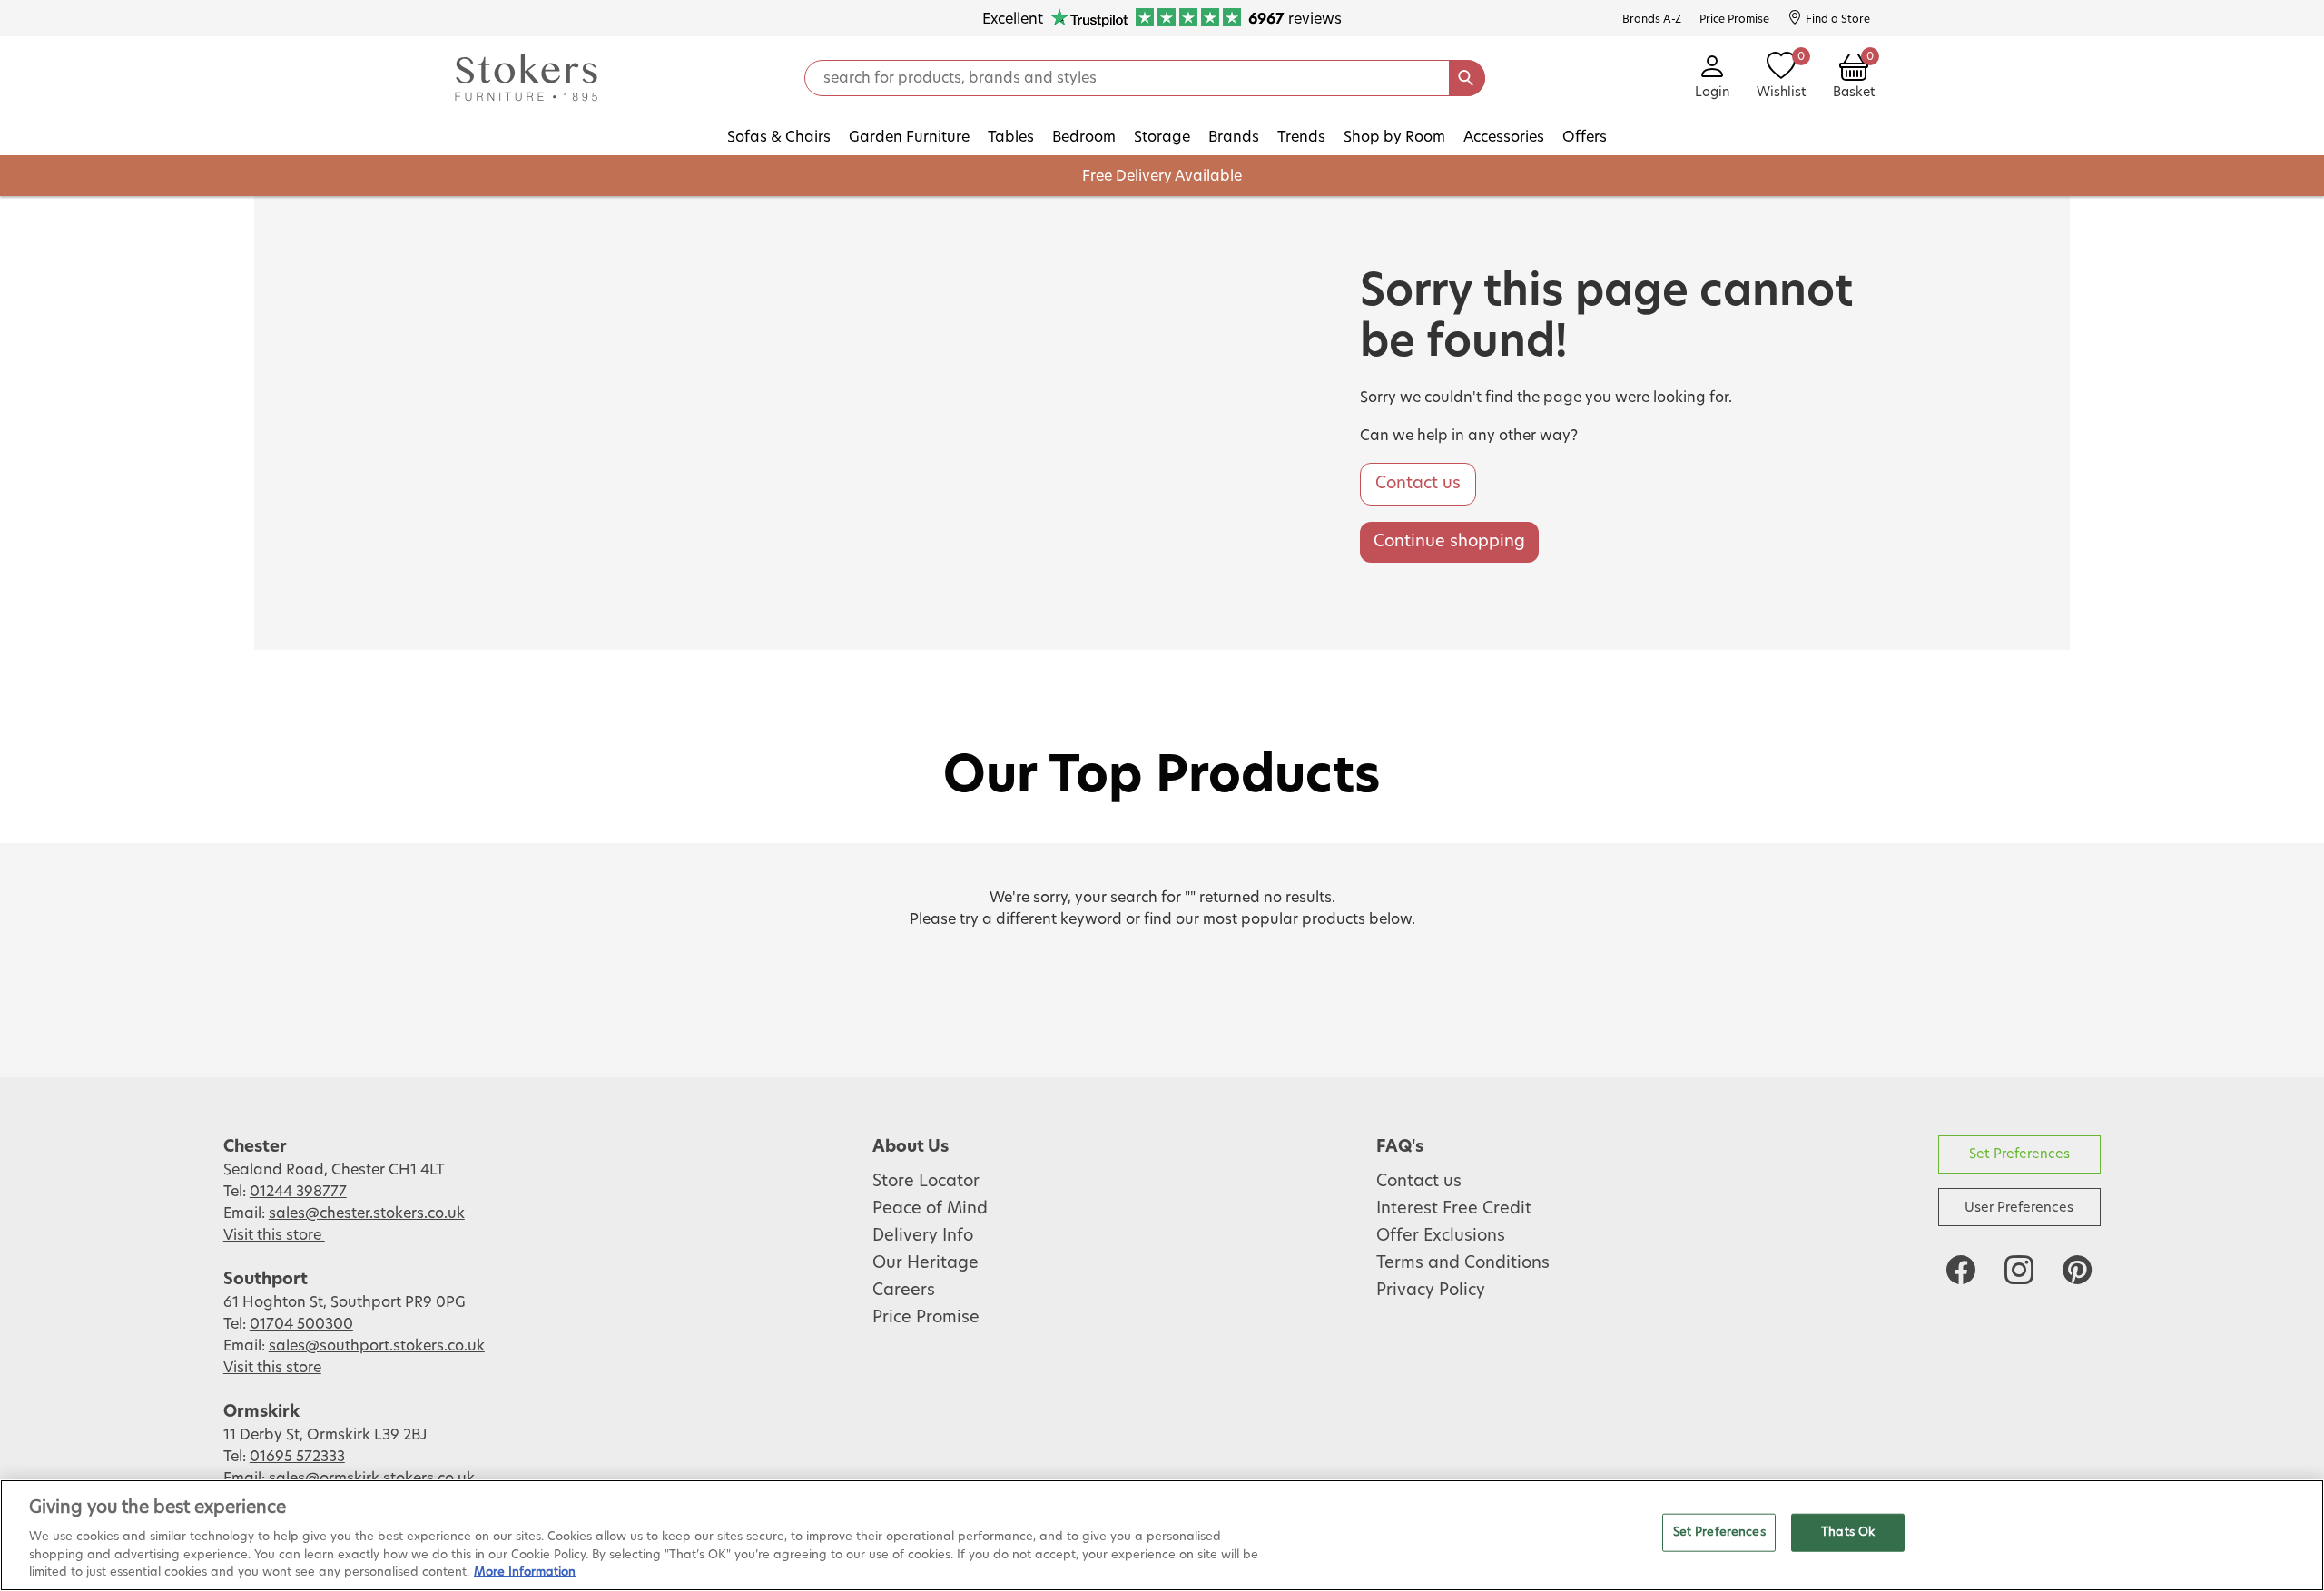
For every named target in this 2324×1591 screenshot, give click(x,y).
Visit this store (274, 1235)
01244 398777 (298, 1192)
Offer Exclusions (1441, 1236)
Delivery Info (923, 1236)
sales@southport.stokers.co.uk (377, 1346)
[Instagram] (2019, 1270)
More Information (525, 1572)
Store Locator (926, 1182)
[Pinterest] (2077, 1270)
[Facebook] (1961, 1270)
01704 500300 (301, 1324)
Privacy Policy (1431, 1291)
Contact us (1418, 484)
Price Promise (926, 1318)
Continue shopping (1449, 542)
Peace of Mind (930, 1209)
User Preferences (2019, 1208)
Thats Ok (1848, 1532)
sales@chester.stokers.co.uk (367, 1213)
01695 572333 (297, 1457)
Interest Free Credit (1454, 1209)
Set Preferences (2019, 1154)
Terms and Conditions (1463, 1263)
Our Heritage (926, 1263)
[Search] (1467, 78)
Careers (904, 1291)
